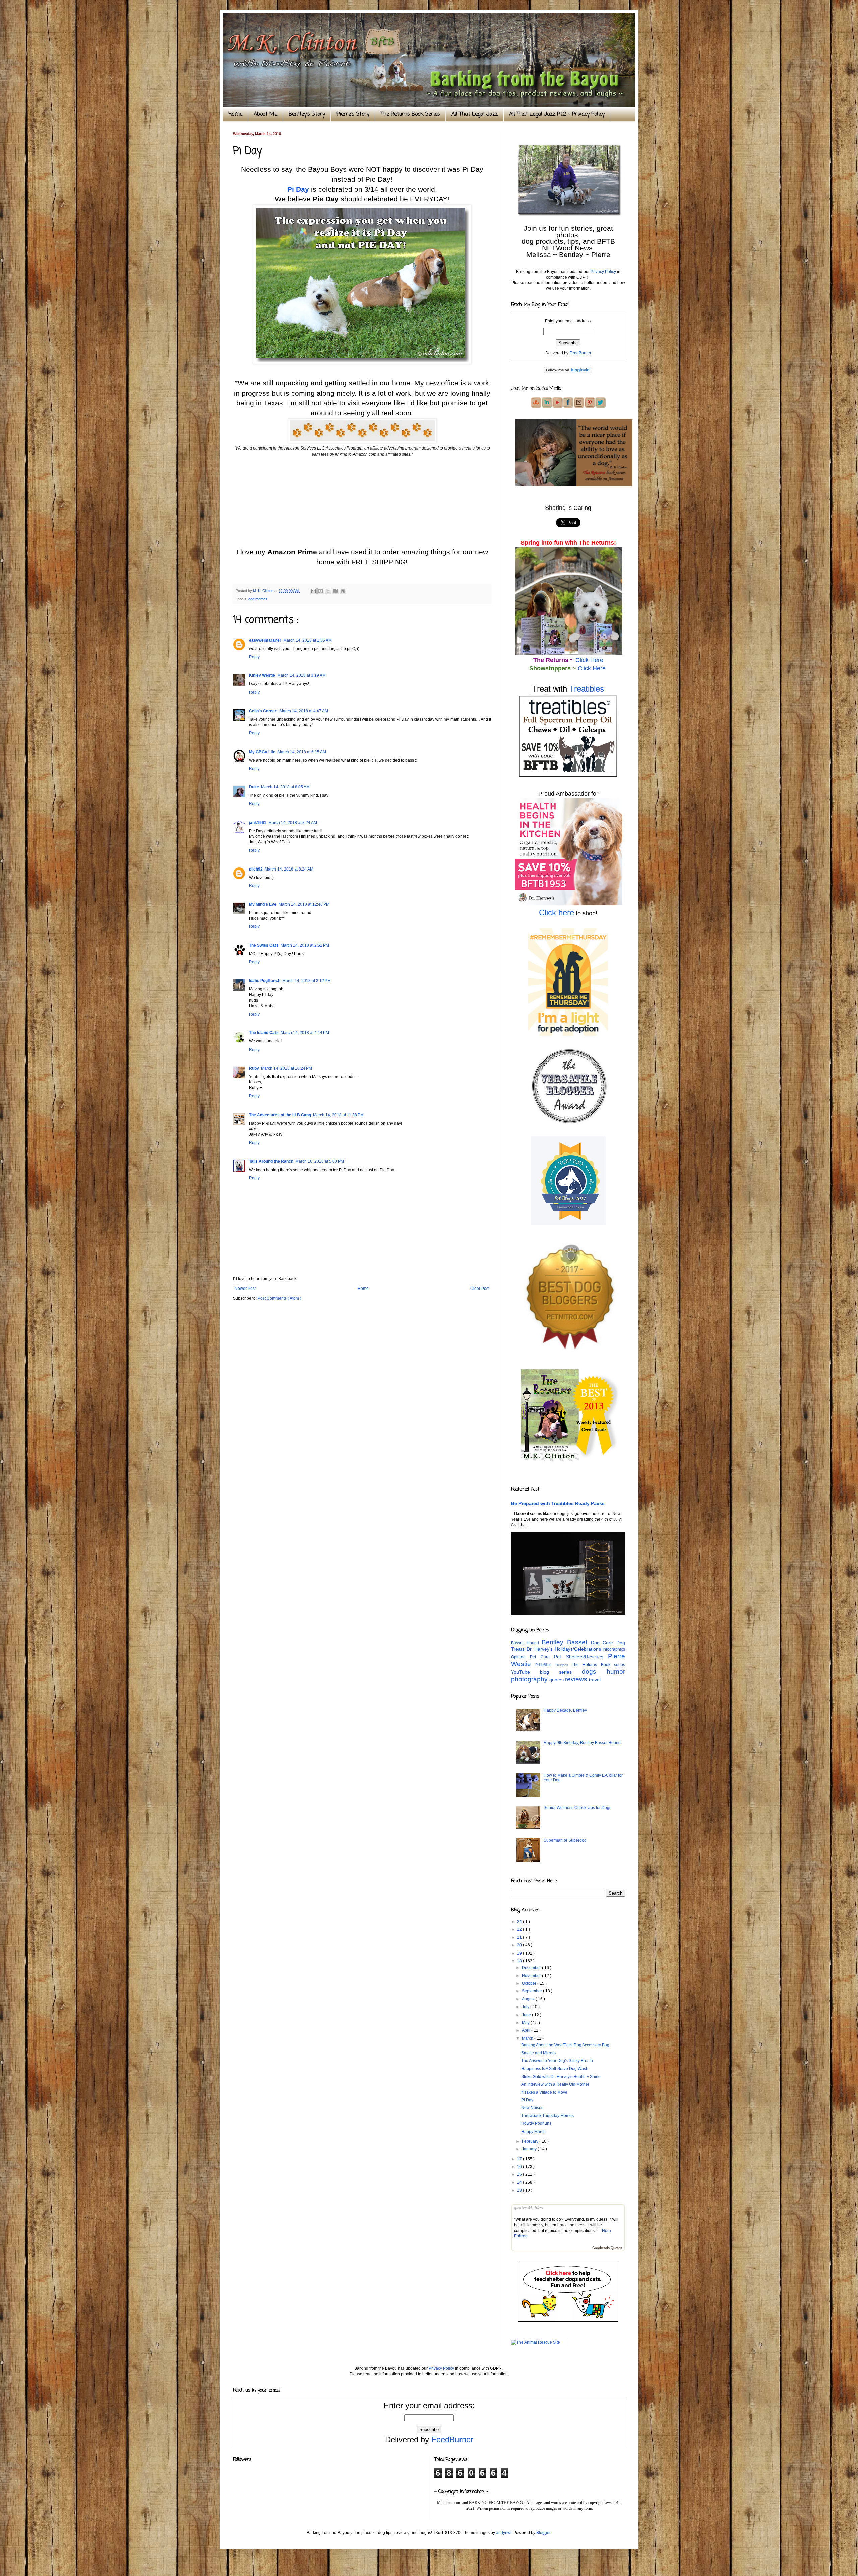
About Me (265, 114)
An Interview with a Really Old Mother (555, 2084)
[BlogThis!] (321, 591)
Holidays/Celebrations (579, 1649)
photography (530, 1679)
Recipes (564, 1665)
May (526, 2023)
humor (616, 1671)
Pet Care (542, 1657)
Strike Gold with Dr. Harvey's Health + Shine (561, 2077)
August (529, 1999)
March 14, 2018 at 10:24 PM (287, 1068)
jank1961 (258, 823)
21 (520, 1937)
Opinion (520, 1657)
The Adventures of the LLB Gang (280, 1115)
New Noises (532, 2108)
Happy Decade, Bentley (565, 1710)
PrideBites (545, 1665)
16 (520, 2167)
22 (520, 1929)
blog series (561, 1672)
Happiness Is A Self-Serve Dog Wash (555, 2069)
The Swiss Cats (264, 945)
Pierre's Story (353, 114)
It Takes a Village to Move (544, 2092)
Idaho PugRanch (265, 981)
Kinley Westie (262, 675)
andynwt (504, 2533)
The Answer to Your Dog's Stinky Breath (557, 2061)
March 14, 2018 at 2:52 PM (305, 945)
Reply (254, 657)
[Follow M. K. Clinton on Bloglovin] (568, 372)
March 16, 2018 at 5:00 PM (320, 1161)
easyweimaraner (265, 640)
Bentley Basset (566, 1642)
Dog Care (604, 1643)
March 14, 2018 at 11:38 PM (338, 1115)
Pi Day (298, 189)
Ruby (254, 1068)
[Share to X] (328, 591)
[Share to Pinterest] (343, 591)
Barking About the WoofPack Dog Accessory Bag (565, 2045)
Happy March (533, 2132)
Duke (254, 787)
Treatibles (587, 689)
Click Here (589, 660)
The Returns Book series (598, 1665)
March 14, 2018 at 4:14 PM (305, 1033)
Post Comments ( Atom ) (280, 1298)
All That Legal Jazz (475, 114)
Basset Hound (526, 1643)
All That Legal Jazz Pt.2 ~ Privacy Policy (557, 114)
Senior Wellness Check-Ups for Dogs (577, 1808)
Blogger (543, 2533)
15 (520, 2174)
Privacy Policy (603, 272)
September (532, 1991)
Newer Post (245, 1289)
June (527, 2015)
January (530, 2149)
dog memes (258, 599)
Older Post (480, 1289)
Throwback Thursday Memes (547, 2116)
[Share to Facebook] (335, 591)
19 (520, 1953)
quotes (557, 1680)
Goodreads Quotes (607, 2248)
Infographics (614, 1649)
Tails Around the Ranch (271, 1161)
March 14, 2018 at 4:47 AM (304, 711)
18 (520, 1961)
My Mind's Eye (263, 904)
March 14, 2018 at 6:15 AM (302, 752)
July (526, 2007)
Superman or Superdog (565, 1840)
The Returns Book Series (410, 114)
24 (520, 1922)
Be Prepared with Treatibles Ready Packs (558, 1503)
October (530, 1983)
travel (595, 1680)
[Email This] (313, 591)
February (531, 2141)
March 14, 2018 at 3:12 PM (307, 981)
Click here (557, 913)
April (527, 2030)
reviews (577, 1679)
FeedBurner (580, 353)
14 (520, 2182)
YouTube (526, 1672)
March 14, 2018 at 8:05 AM (285, 787)
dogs (594, 1671)
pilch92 (256, 869)
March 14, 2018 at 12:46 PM (304, 904)
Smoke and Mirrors (538, 2053)
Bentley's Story (307, 114)
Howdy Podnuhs (536, 2123)
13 (520, 2190)
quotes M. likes (529, 2208)
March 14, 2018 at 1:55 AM (308, 640)
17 (520, 2159)
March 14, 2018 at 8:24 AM (293, 823)
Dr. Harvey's (541, 1649)
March (528, 2038)
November (532, 1976)
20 (520, 1945)
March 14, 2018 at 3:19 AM (301, 675)
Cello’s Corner (263, 711)
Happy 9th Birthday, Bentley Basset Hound (582, 1743)
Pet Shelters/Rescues (581, 1657)
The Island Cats (264, 1033)
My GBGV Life (262, 752)
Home (235, 114)
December (532, 1968)
